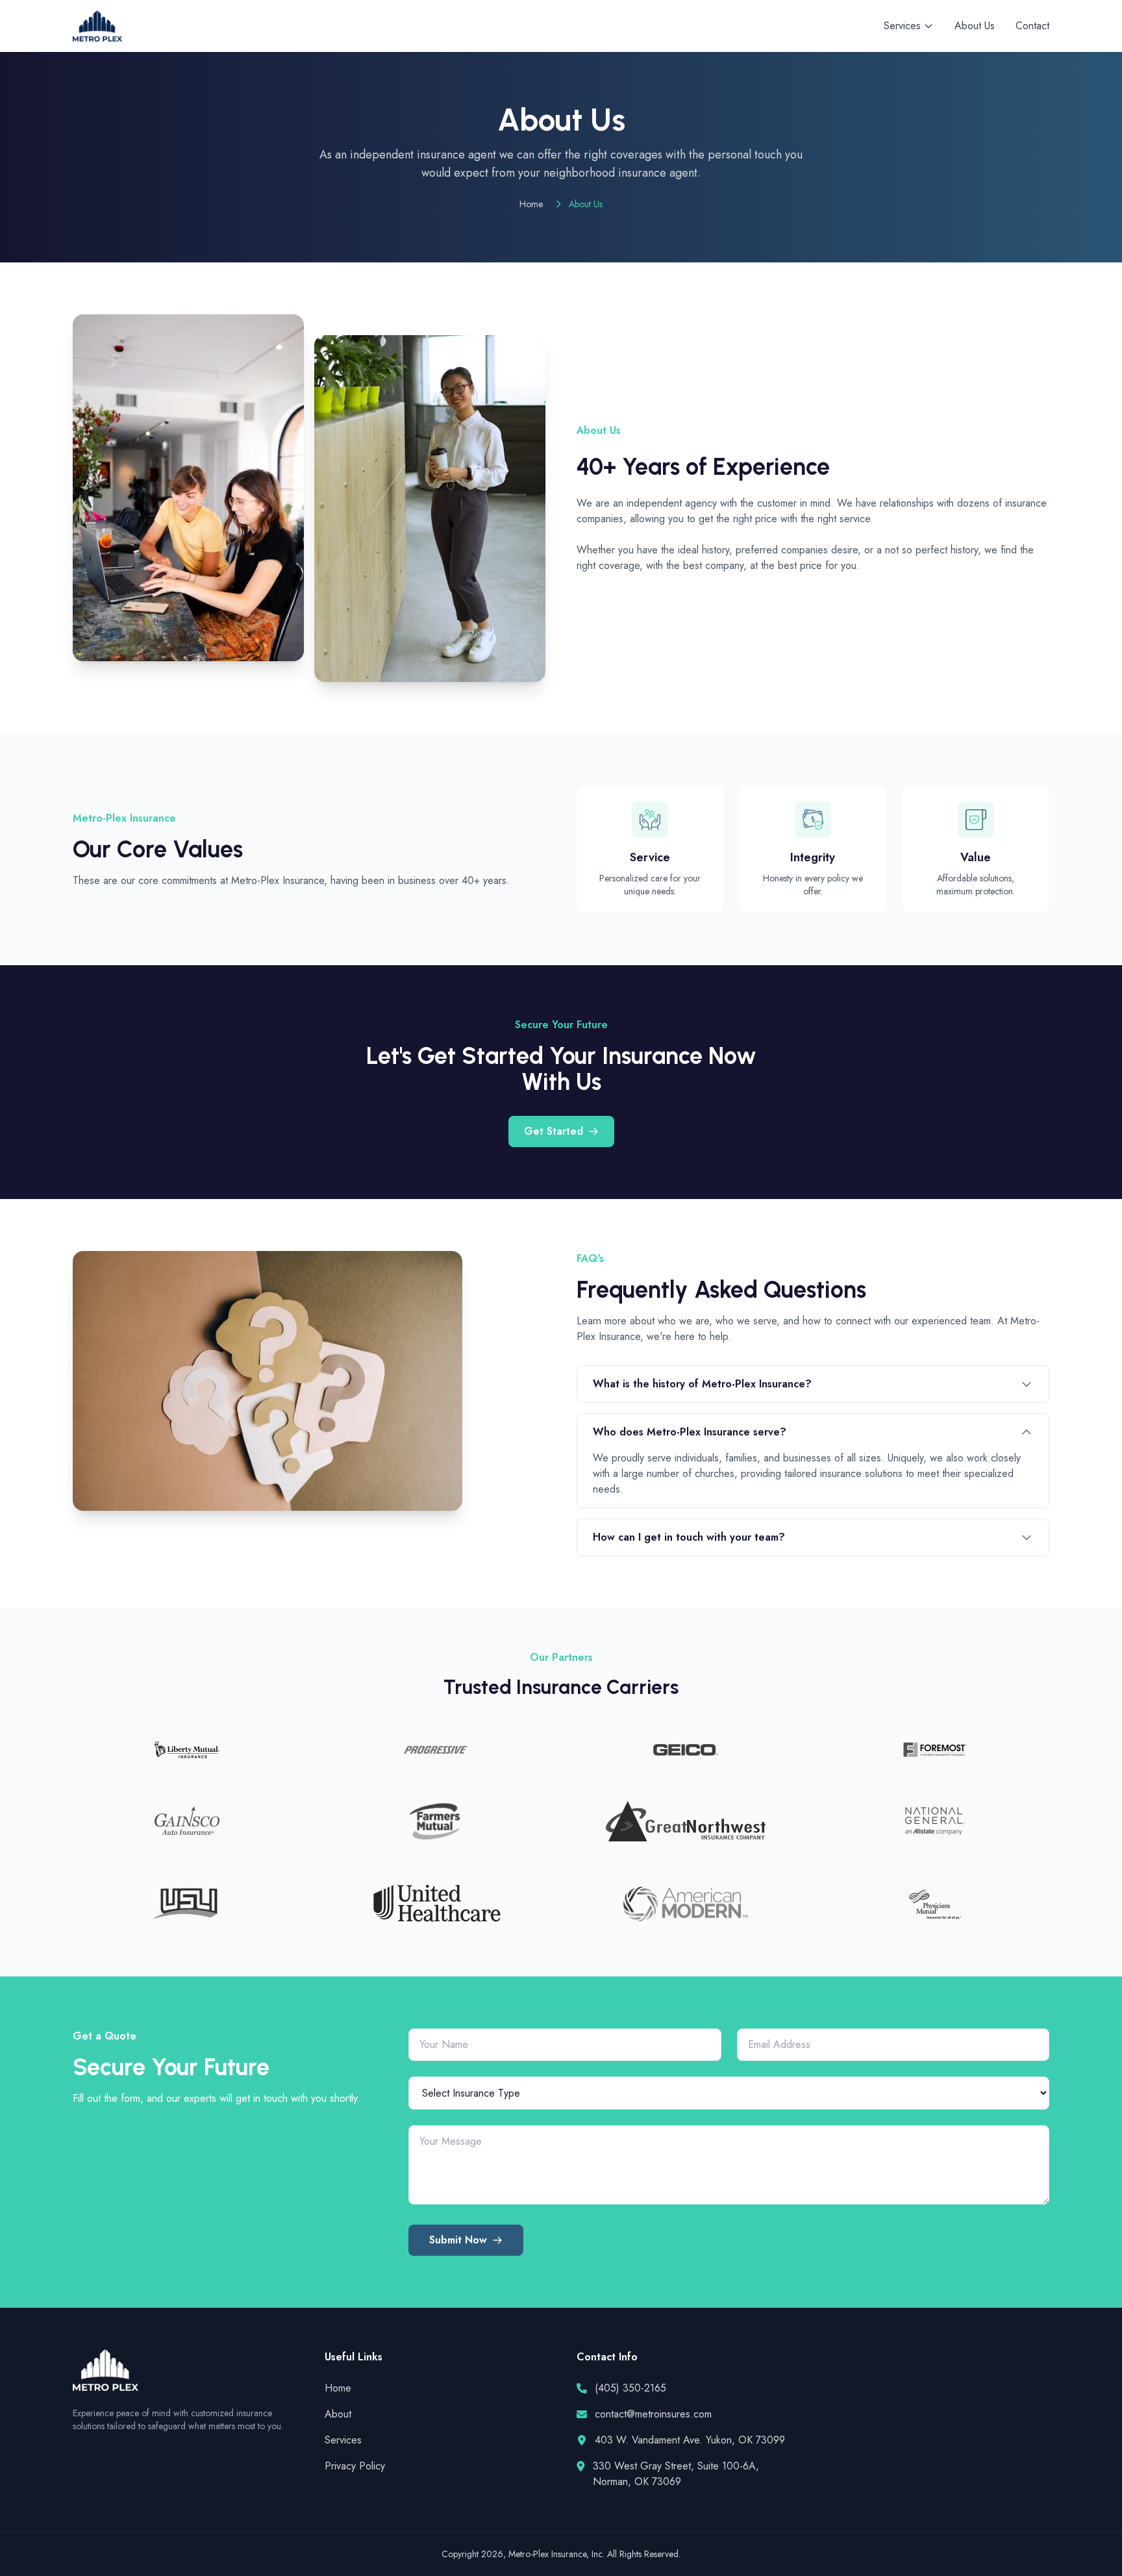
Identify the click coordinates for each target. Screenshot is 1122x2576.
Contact (1032, 26)
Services (343, 2440)
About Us (975, 26)
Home (531, 204)
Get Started (554, 1131)
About (338, 2414)
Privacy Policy (355, 2466)
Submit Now (458, 2240)
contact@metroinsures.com (653, 2414)
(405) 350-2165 (630, 2388)
